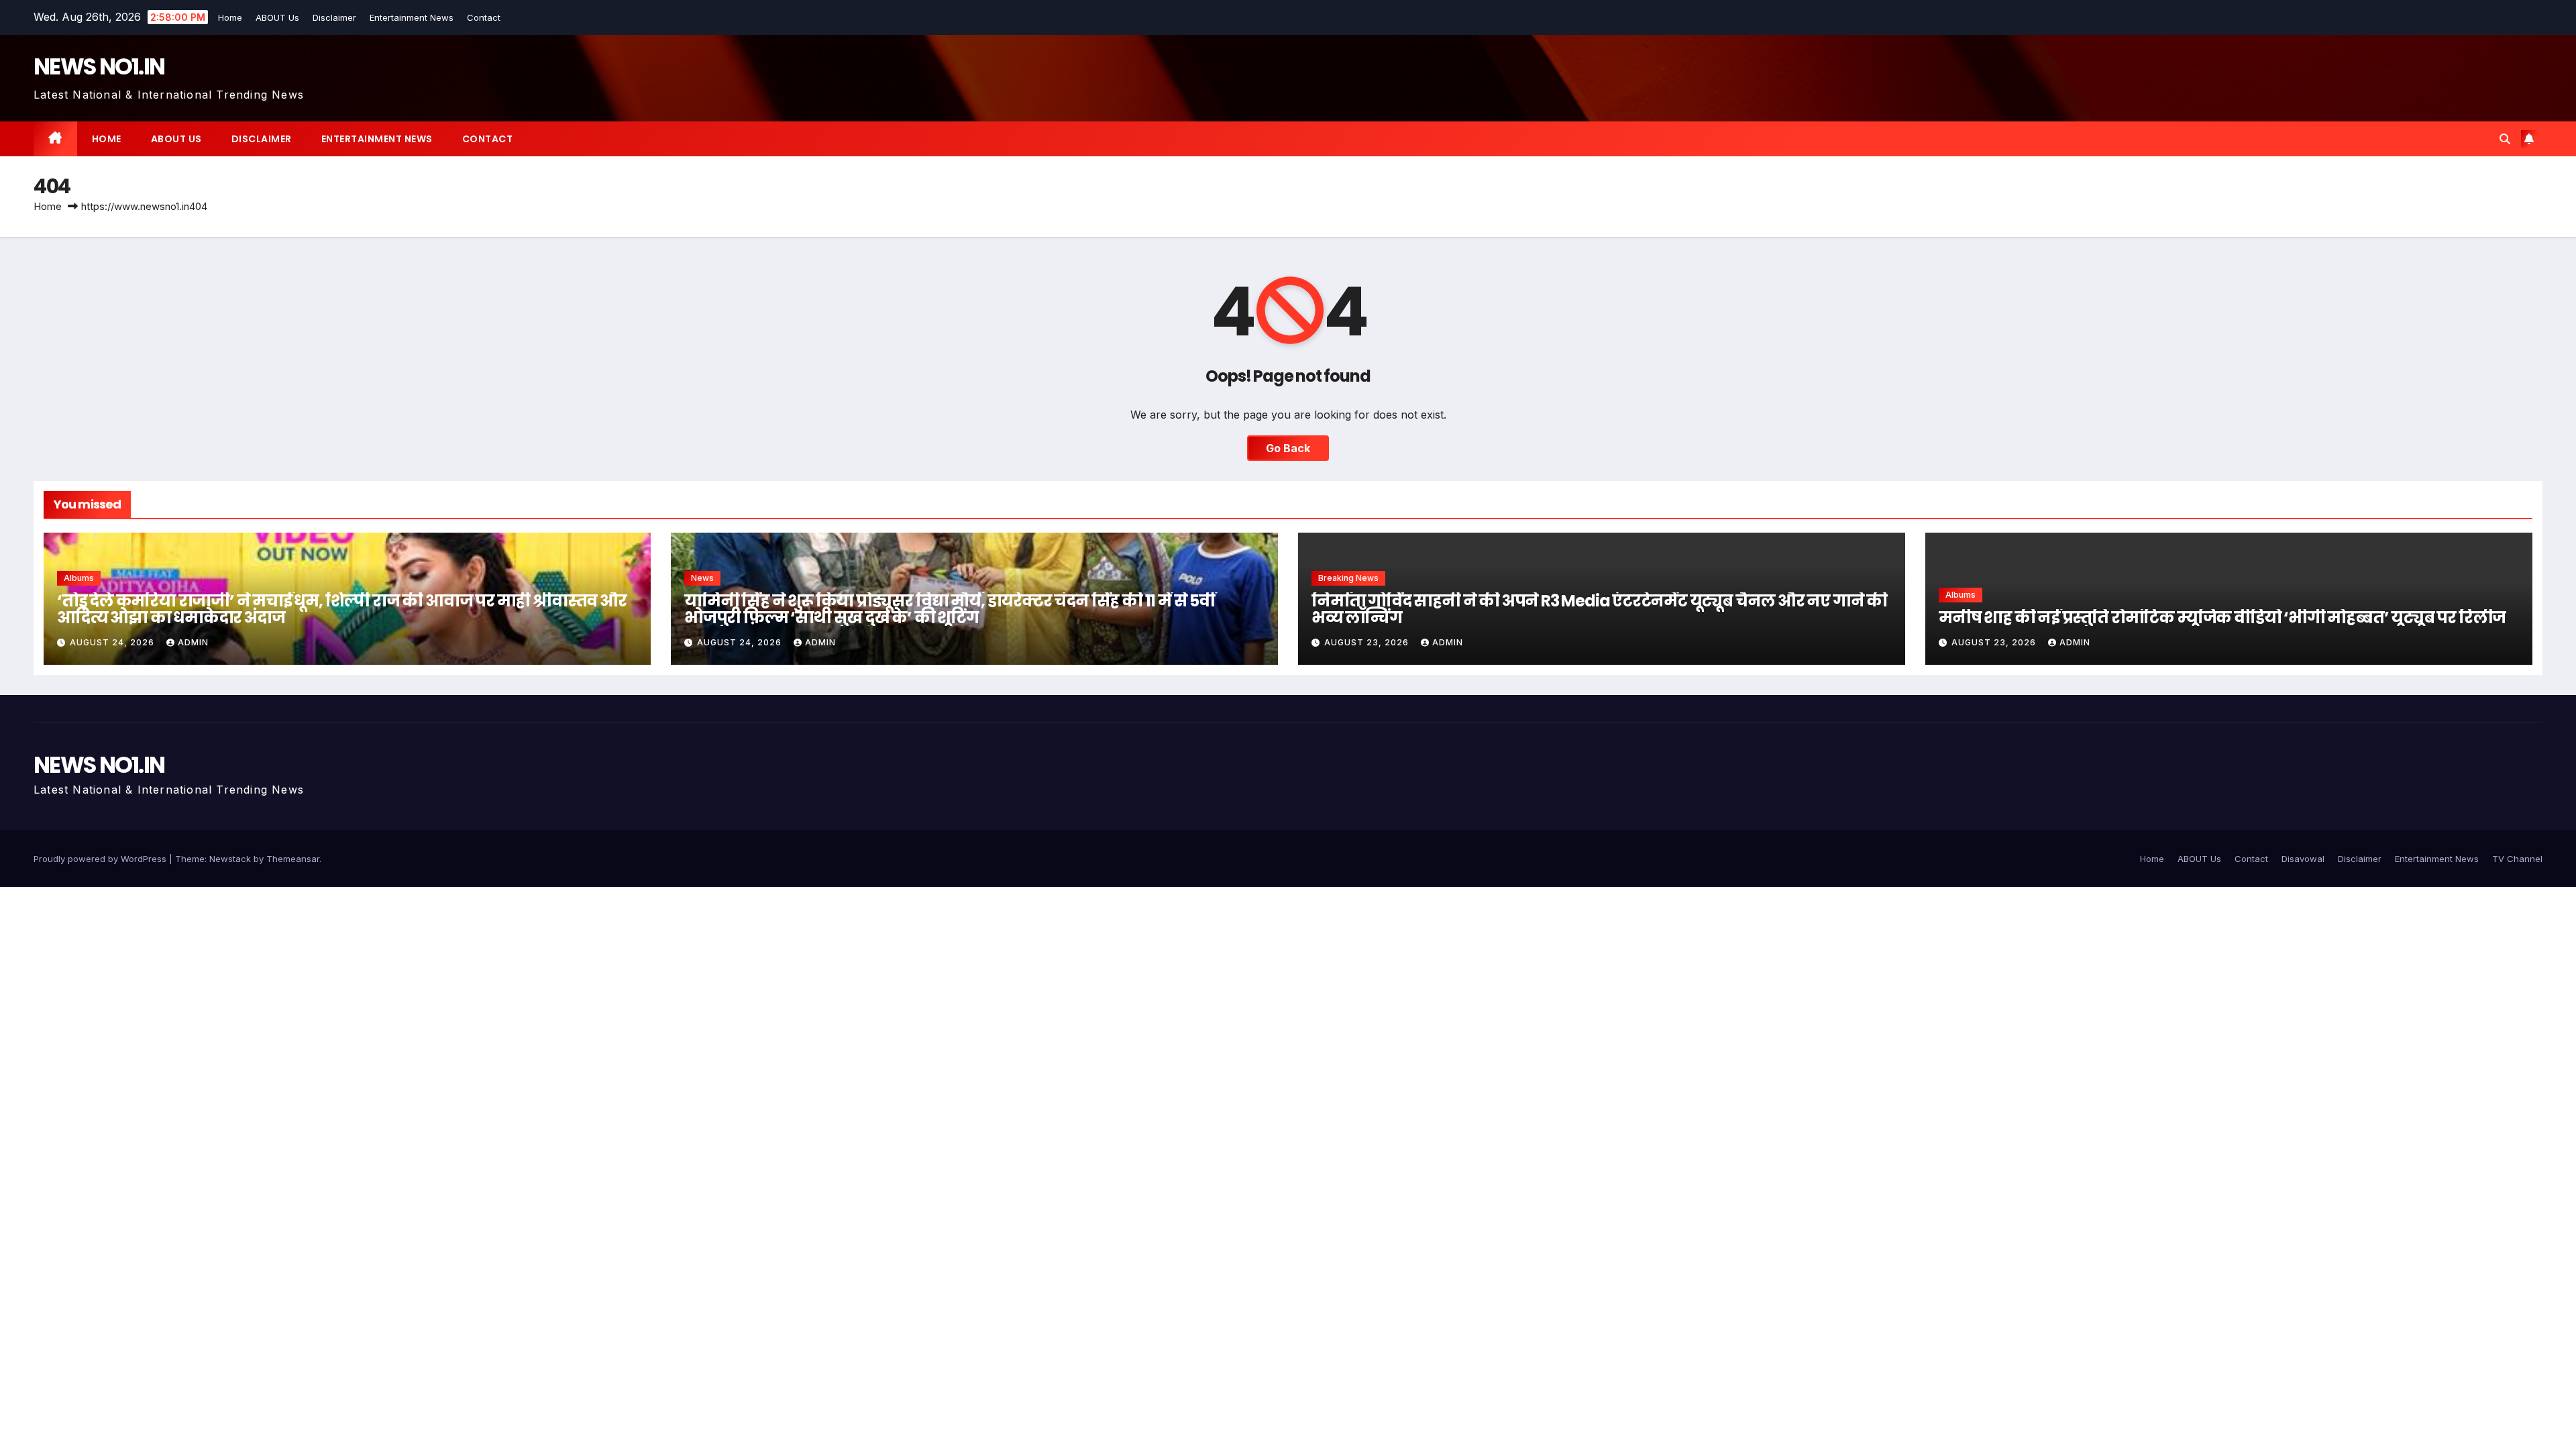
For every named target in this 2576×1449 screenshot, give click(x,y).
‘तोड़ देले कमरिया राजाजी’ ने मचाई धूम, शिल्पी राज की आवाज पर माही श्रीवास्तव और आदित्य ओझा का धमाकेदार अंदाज (342, 609)
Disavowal (2303, 859)
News (702, 578)
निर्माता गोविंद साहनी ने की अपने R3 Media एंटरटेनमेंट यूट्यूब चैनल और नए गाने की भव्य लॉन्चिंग (1599, 609)
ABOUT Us (275, 17)
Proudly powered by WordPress (101, 859)
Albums (79, 578)
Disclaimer (332, 17)
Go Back (1288, 448)
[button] (2505, 139)
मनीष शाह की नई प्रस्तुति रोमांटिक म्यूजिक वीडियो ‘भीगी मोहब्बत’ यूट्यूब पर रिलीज (2222, 618)
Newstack (230, 859)
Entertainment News (409, 17)
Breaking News (1348, 578)
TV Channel (2517, 859)
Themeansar (293, 859)
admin (193, 642)
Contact (481, 17)
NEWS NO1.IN (99, 66)
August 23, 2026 (1368, 642)
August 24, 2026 (113, 642)
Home (227, 17)
